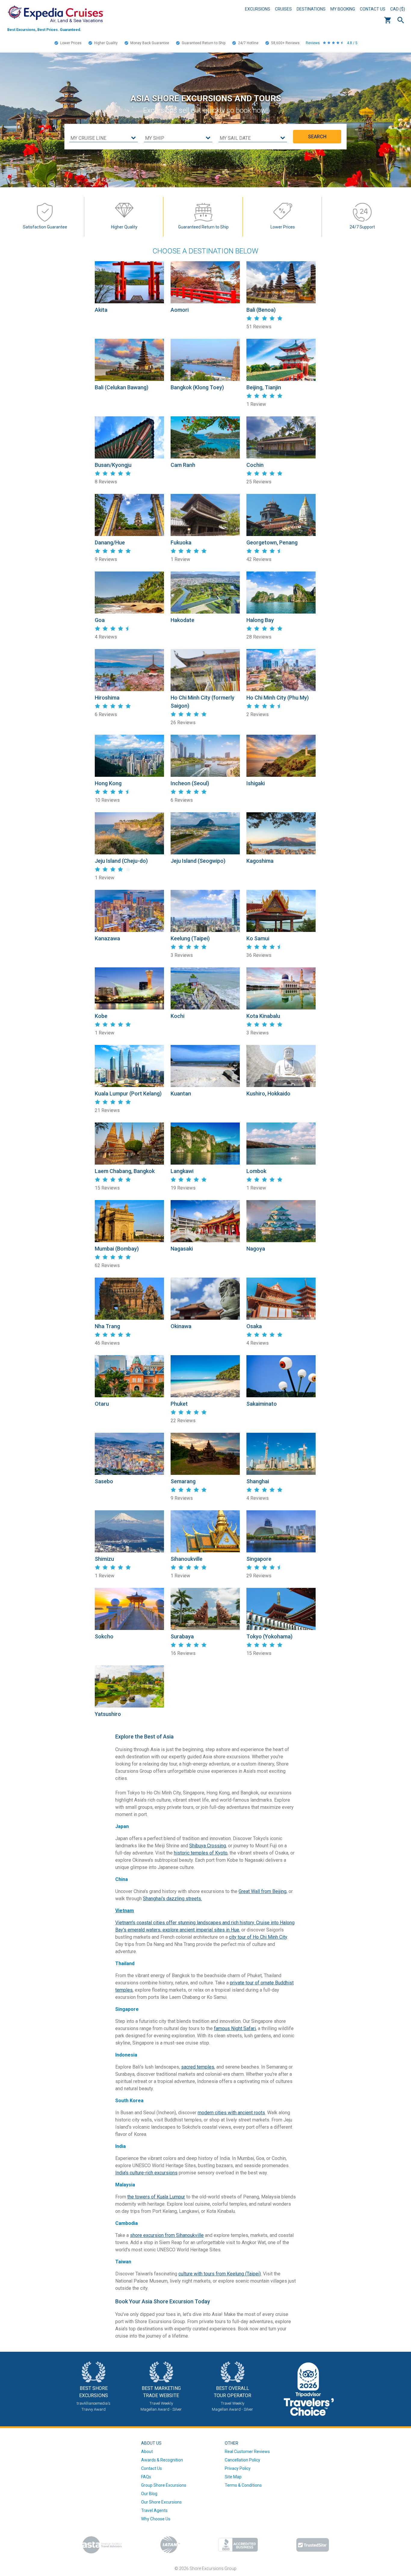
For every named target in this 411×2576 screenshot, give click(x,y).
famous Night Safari (235, 2028)
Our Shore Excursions (161, 2502)
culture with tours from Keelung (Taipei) (220, 2274)
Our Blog (149, 2494)
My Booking (343, 9)
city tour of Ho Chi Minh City (258, 1937)
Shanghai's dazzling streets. (172, 1899)
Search (401, 20)
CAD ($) (398, 9)
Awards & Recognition (162, 2460)
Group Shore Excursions (164, 2485)
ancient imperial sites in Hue (209, 1930)
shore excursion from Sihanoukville (167, 2235)
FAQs (146, 2477)
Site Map (233, 2477)
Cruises (283, 9)
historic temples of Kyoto (201, 1853)
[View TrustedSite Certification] (313, 2545)
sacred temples (198, 2067)
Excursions (258, 9)
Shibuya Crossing (208, 1846)
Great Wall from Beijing (263, 1891)
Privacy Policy (238, 2468)
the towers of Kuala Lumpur (156, 2197)
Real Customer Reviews (247, 2452)
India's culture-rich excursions (146, 2173)
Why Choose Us (156, 2519)
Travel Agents (154, 2510)
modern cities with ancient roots (231, 2113)
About (147, 2452)
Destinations (311, 9)
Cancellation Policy (243, 2460)
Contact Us (373, 9)
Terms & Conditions (243, 2485)
